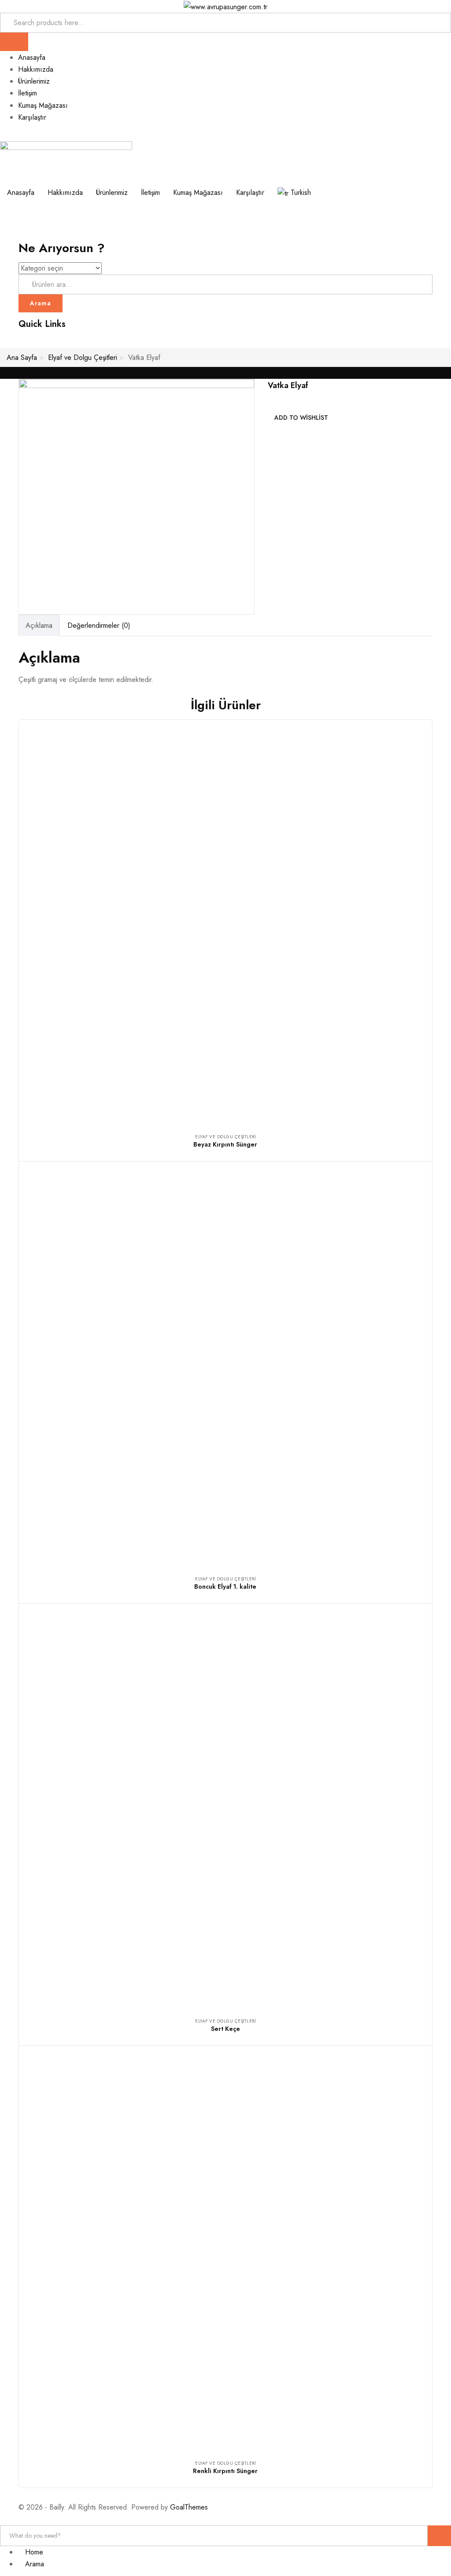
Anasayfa (32, 57)
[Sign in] (3, 342)
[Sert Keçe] (225, 1810)
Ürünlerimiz (34, 81)
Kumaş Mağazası (43, 105)
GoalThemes (189, 2507)
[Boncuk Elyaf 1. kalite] (225, 1368)
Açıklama (39, 625)
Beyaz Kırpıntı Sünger (225, 1144)
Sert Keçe (225, 2029)
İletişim (28, 93)
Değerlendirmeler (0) (99, 625)
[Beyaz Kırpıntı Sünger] (225, 926)
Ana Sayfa (22, 357)
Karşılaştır (32, 117)
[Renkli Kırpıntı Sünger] (225, 2252)
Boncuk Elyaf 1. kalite (225, 1587)
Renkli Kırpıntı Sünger (225, 2471)
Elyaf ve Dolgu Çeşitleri (83, 357)
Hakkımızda (36, 69)
